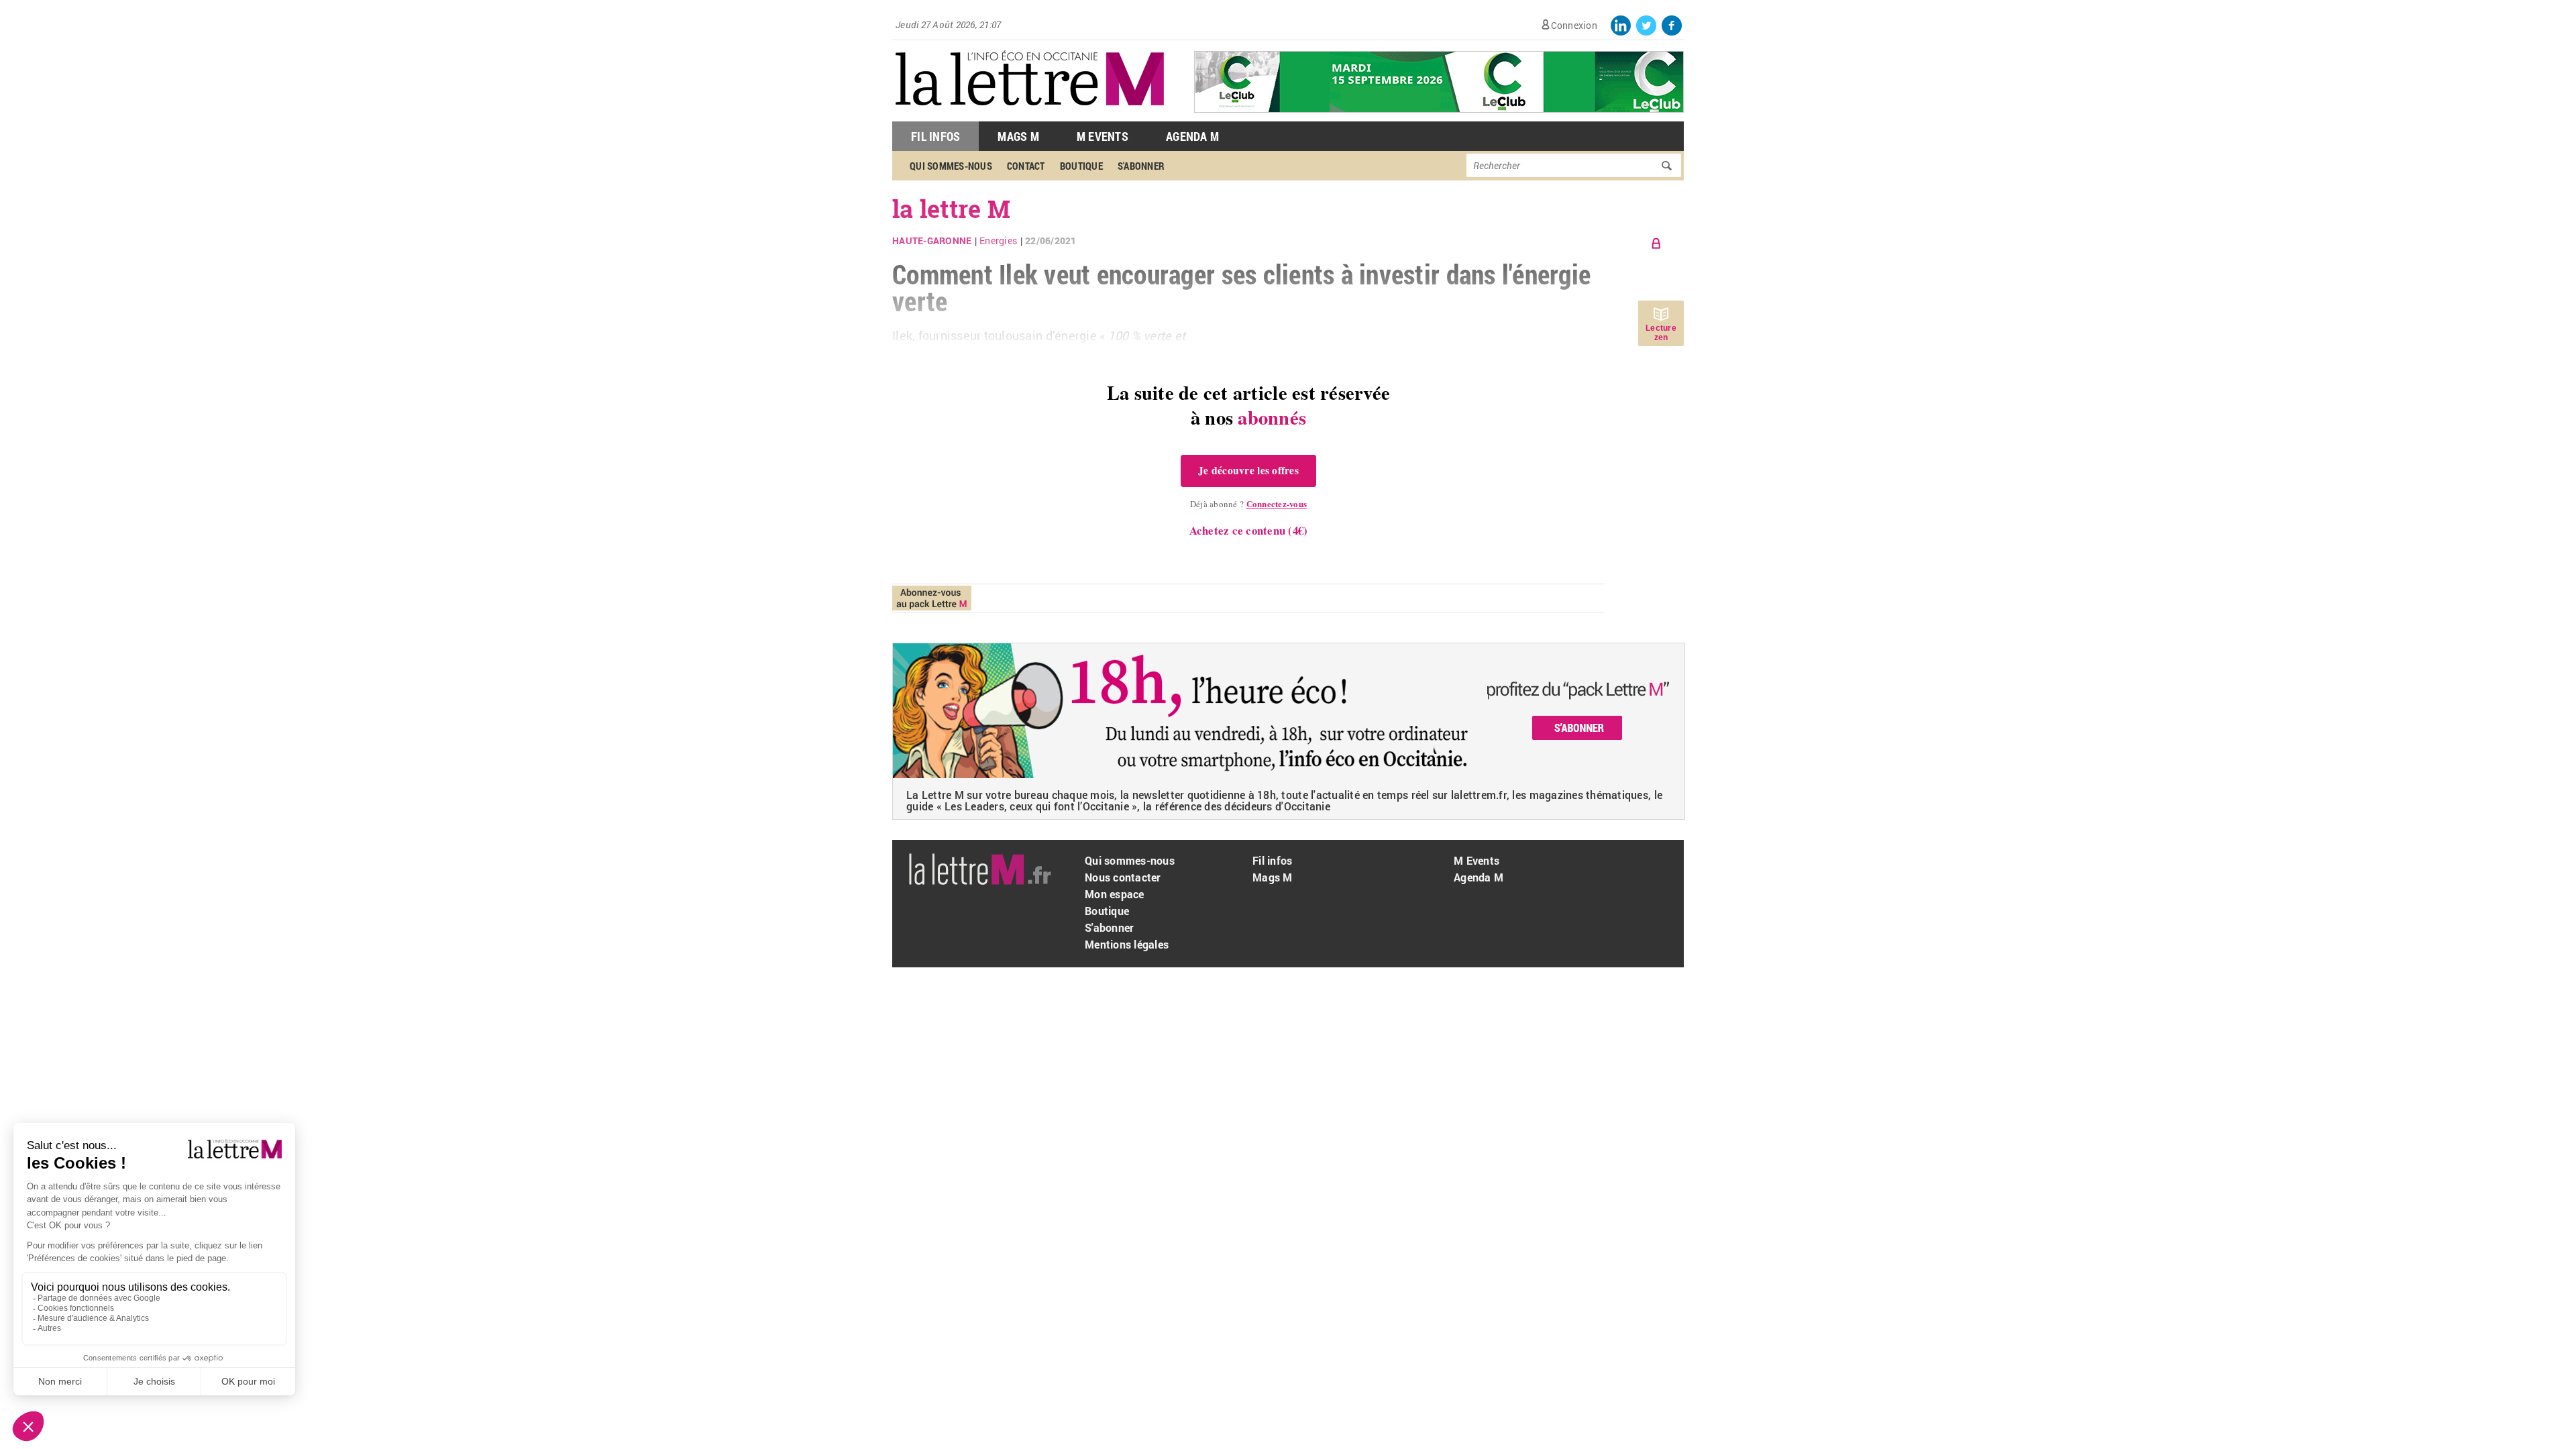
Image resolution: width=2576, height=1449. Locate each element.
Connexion (1574, 25)
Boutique (1081, 166)
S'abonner (1141, 166)
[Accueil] (1030, 114)
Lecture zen (1661, 333)
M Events (1103, 136)
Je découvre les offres (1248, 470)
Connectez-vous (1277, 503)
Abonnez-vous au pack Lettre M (932, 598)
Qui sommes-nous (951, 166)
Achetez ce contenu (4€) (1249, 530)
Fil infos (1272, 860)
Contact (1026, 166)
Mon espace (1115, 894)
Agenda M (1192, 136)
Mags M (1018, 136)
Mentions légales (1127, 944)
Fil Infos (935, 136)
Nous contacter (1123, 877)
